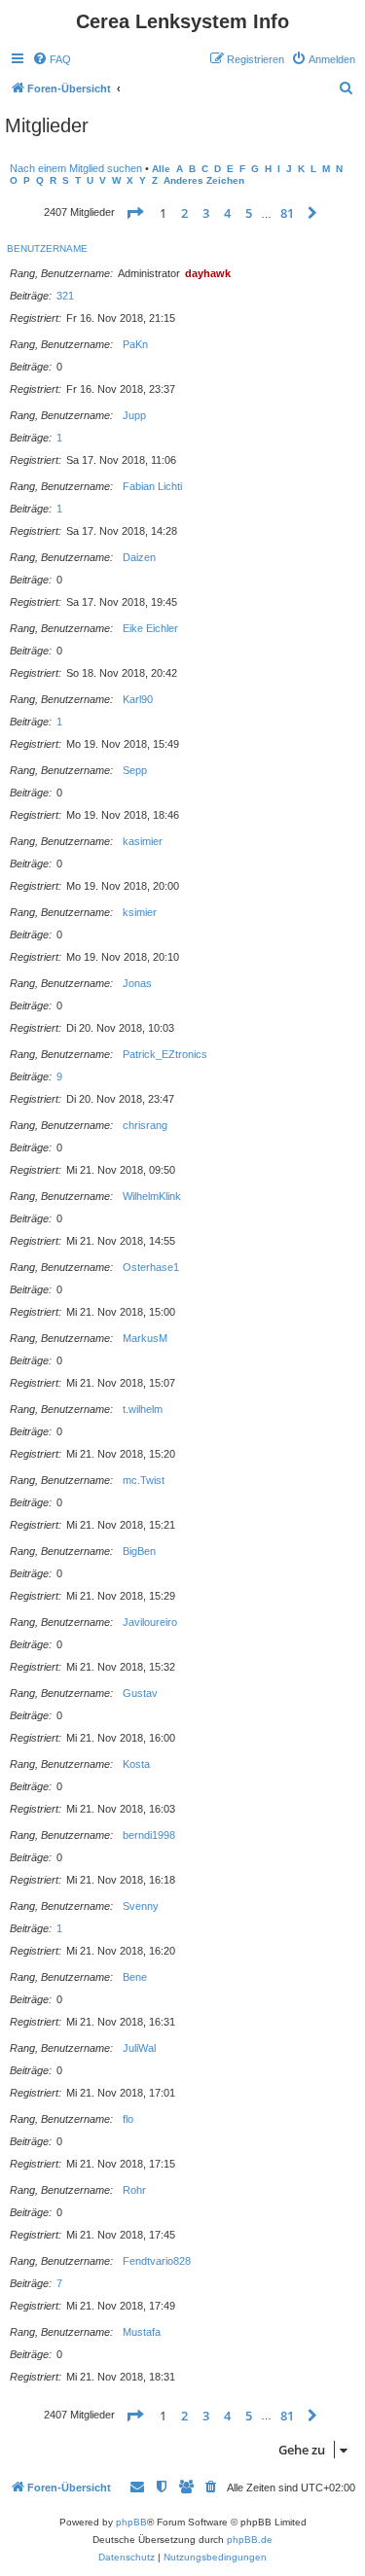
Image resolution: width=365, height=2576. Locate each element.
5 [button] (249, 213)
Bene (135, 1977)
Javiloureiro (150, 1622)
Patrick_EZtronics (165, 1054)
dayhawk (208, 273)
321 (65, 296)
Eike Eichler (150, 628)
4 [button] (227, 213)
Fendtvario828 (157, 2261)
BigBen (139, 1551)
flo (128, 2119)
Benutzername (47, 248)
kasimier (143, 841)
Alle (161, 169)
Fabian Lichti (152, 486)
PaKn (135, 344)
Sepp (135, 770)
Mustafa (142, 2332)
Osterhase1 (151, 1267)
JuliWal (139, 2048)
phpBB (131, 2522)
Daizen (139, 557)
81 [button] (287, 213)
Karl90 (138, 699)
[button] (134, 213)
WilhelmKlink (152, 1196)
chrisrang (145, 1125)
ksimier (140, 912)
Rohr (134, 2190)
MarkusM (145, 1338)
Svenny (141, 1906)
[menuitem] (52, 59)
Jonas (137, 983)
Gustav (140, 1693)
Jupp (134, 415)
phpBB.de (250, 2540)
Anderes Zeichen (204, 180)
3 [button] (206, 213)
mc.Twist (144, 1480)
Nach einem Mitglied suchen (76, 168)
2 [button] (184, 213)
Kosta (136, 1764)
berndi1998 (149, 1835)
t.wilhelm (143, 1409)
